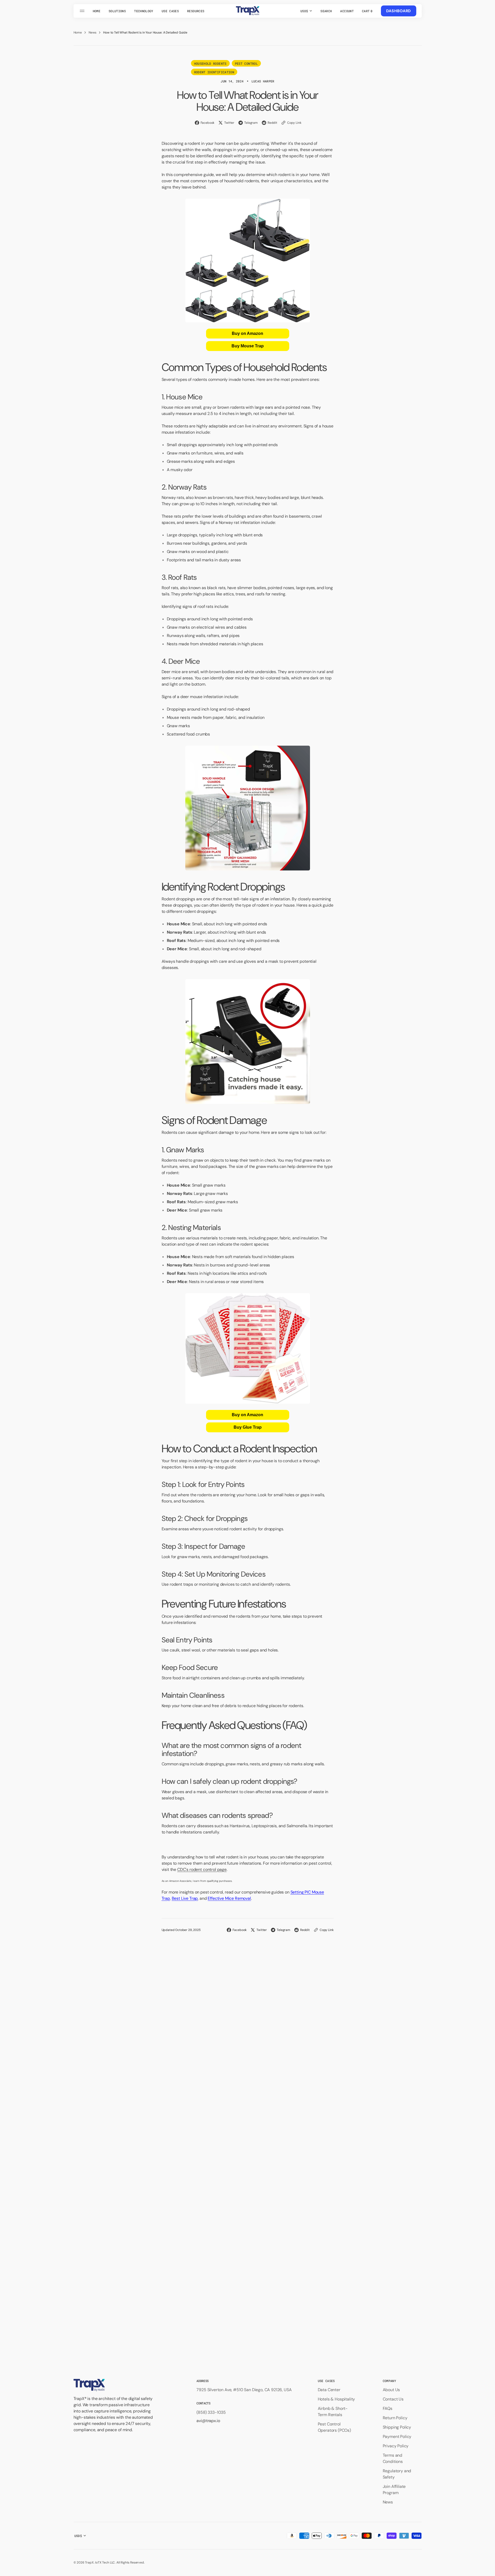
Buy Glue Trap (248, 1427)
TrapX (89, 2562)
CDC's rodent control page (202, 1869)
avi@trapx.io (208, 2421)
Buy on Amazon (247, 333)
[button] (326, 11)
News (93, 32)
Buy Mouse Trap (248, 346)
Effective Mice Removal (229, 1898)
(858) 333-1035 (211, 2412)
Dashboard (399, 11)
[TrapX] (248, 11)
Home (78, 32)
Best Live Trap (185, 1898)
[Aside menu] (83, 11)
